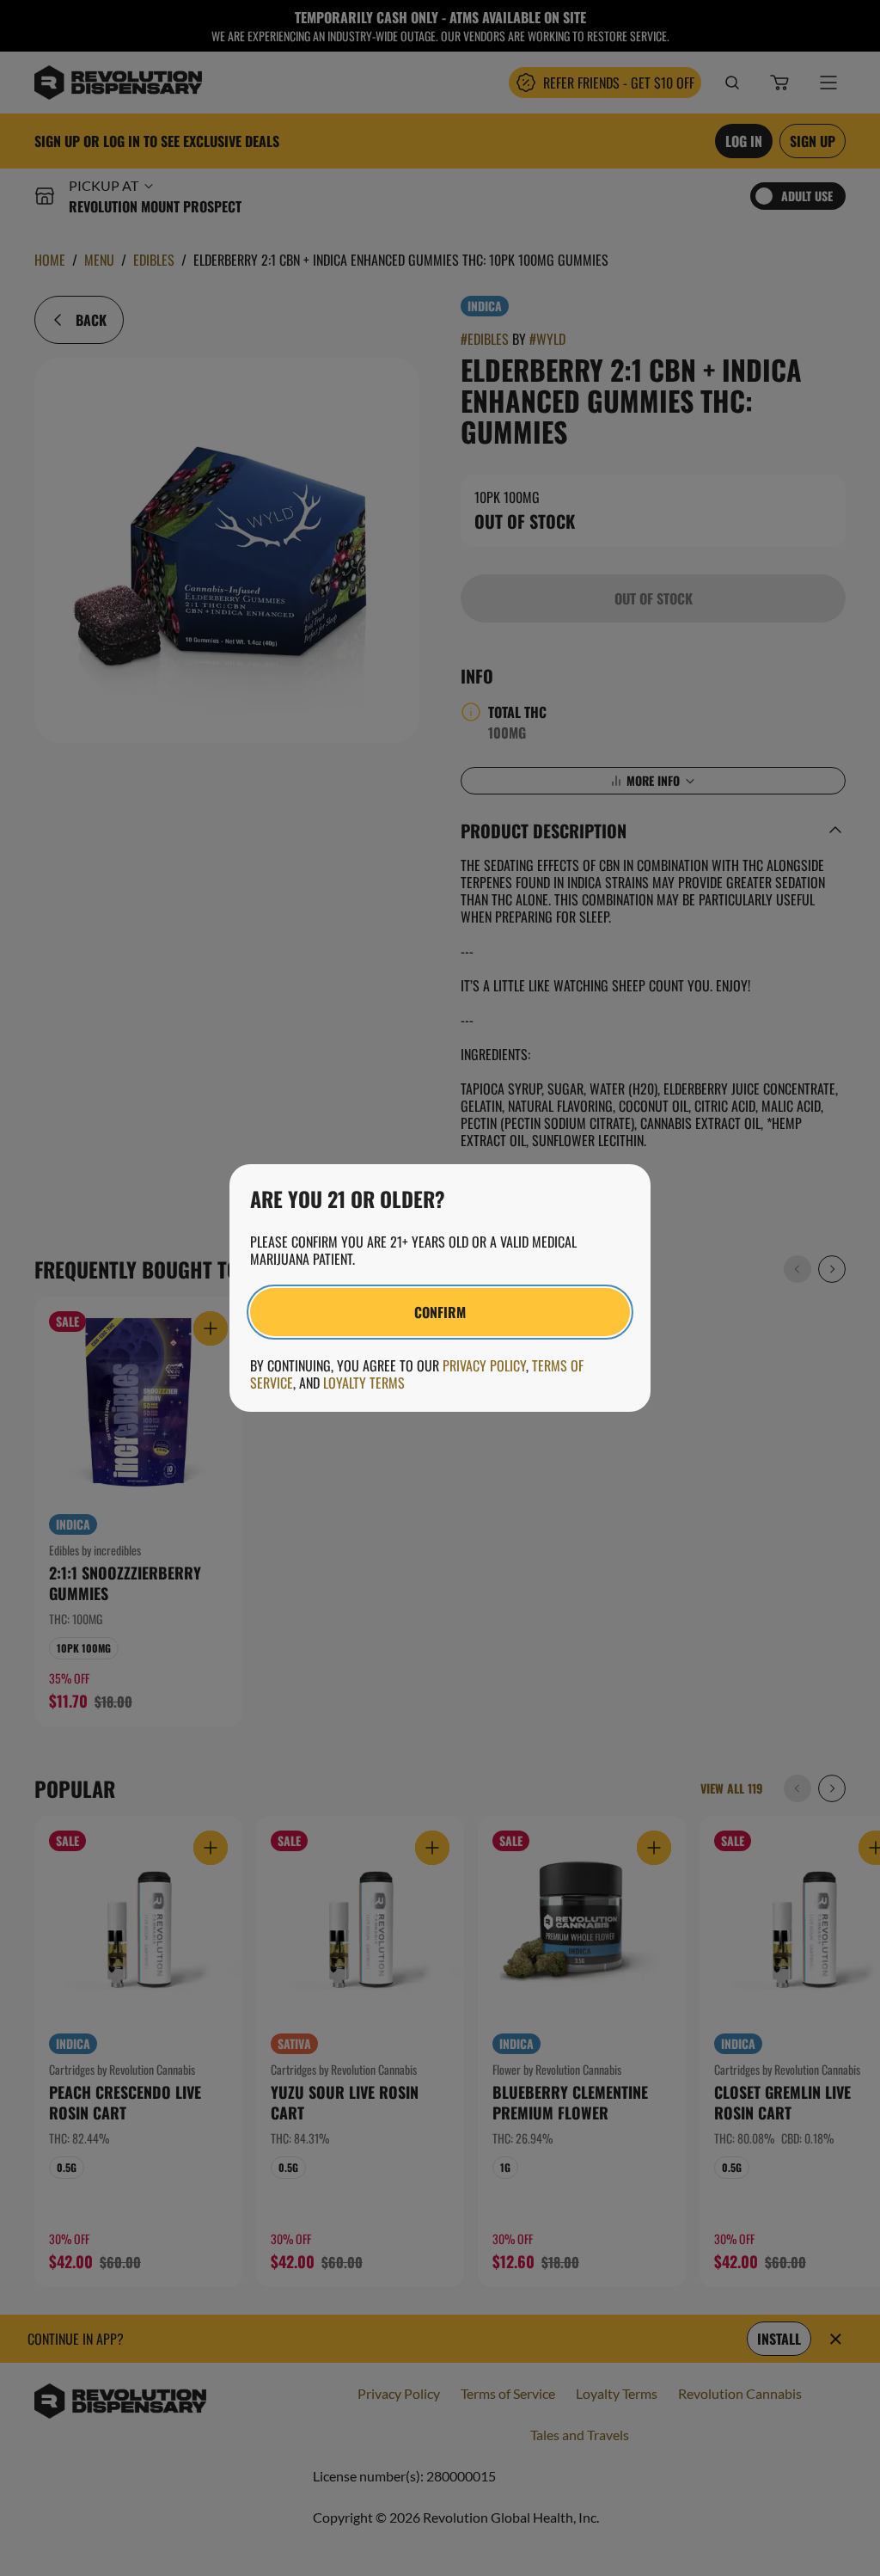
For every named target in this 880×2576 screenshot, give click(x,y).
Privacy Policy (484, 1365)
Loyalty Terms (364, 1383)
